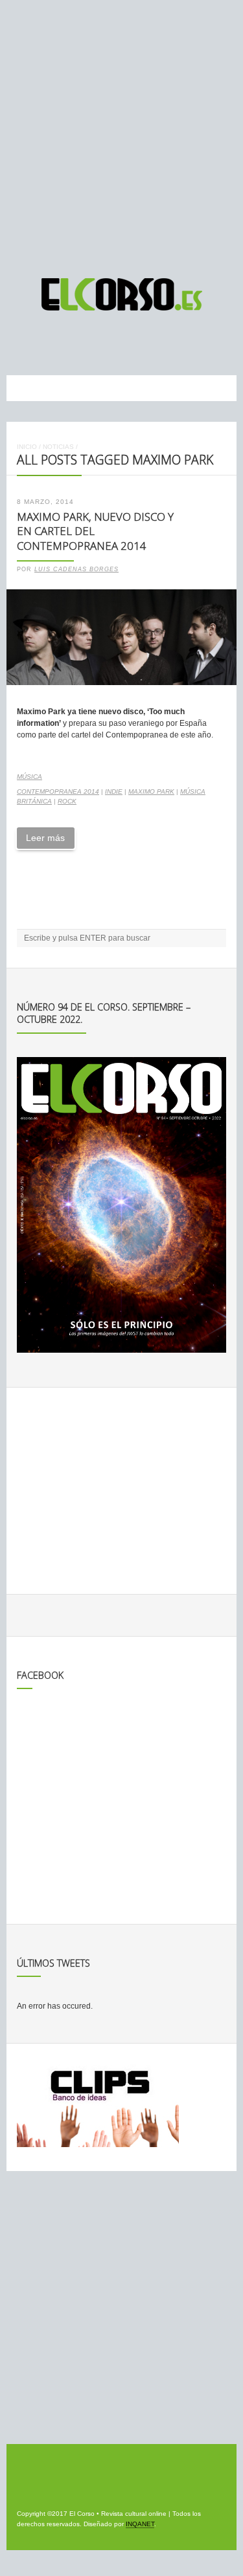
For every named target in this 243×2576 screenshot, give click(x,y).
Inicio (27, 447)
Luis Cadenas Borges (76, 569)
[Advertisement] (121, 133)
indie (114, 791)
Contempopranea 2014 (58, 791)
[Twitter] (135, 343)
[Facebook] (111, 343)
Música (29, 777)
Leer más (45, 838)
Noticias (58, 447)
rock (67, 801)
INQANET (140, 2524)
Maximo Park (151, 791)
